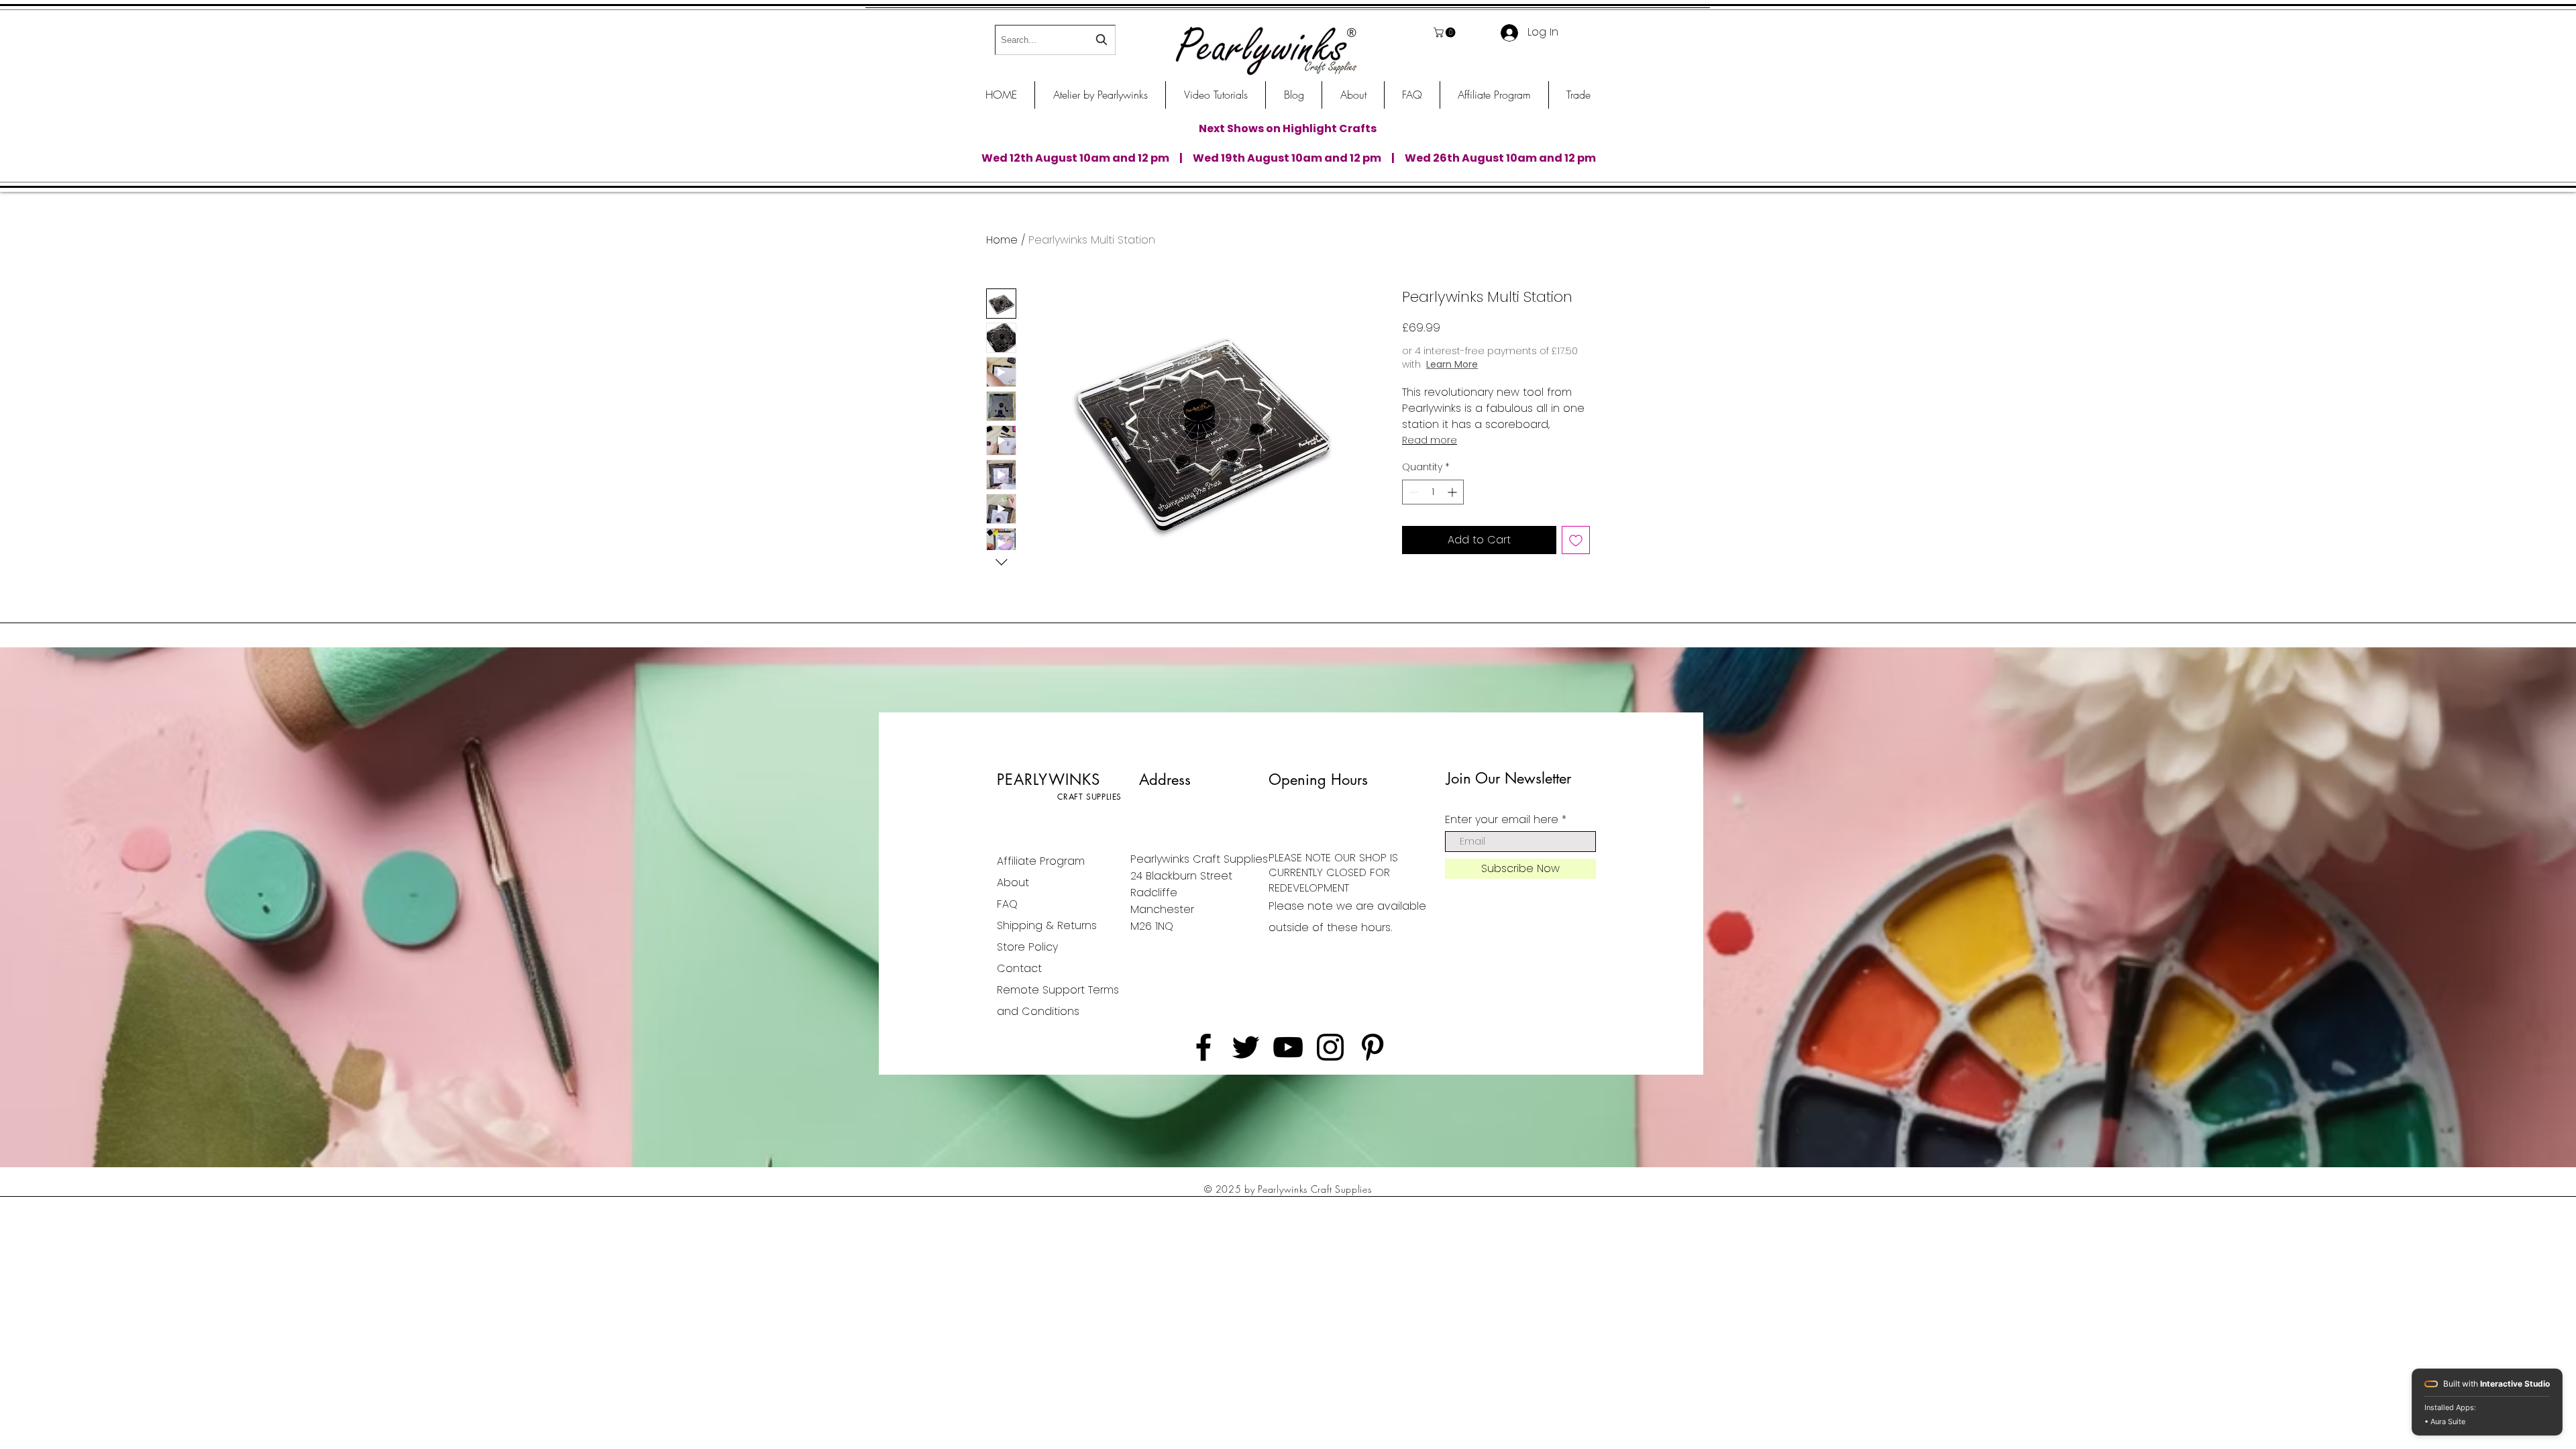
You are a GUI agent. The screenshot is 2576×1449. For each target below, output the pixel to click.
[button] (1446, 33)
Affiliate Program (1041, 861)
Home (1002, 240)
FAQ (1007, 904)
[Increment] (1453, 492)
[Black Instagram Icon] (1330, 1047)
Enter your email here (1502, 820)
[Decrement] (1412, 492)
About (1013, 882)
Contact (1019, 968)
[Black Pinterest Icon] (1373, 1047)
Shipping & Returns (1047, 925)
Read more (1430, 440)
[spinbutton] (1433, 492)
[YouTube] (1288, 1047)
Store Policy (1027, 947)
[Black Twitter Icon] (1246, 1047)
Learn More (1506, 364)
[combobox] (1055, 40)
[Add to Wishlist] (1576, 540)
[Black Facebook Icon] (1203, 1047)
